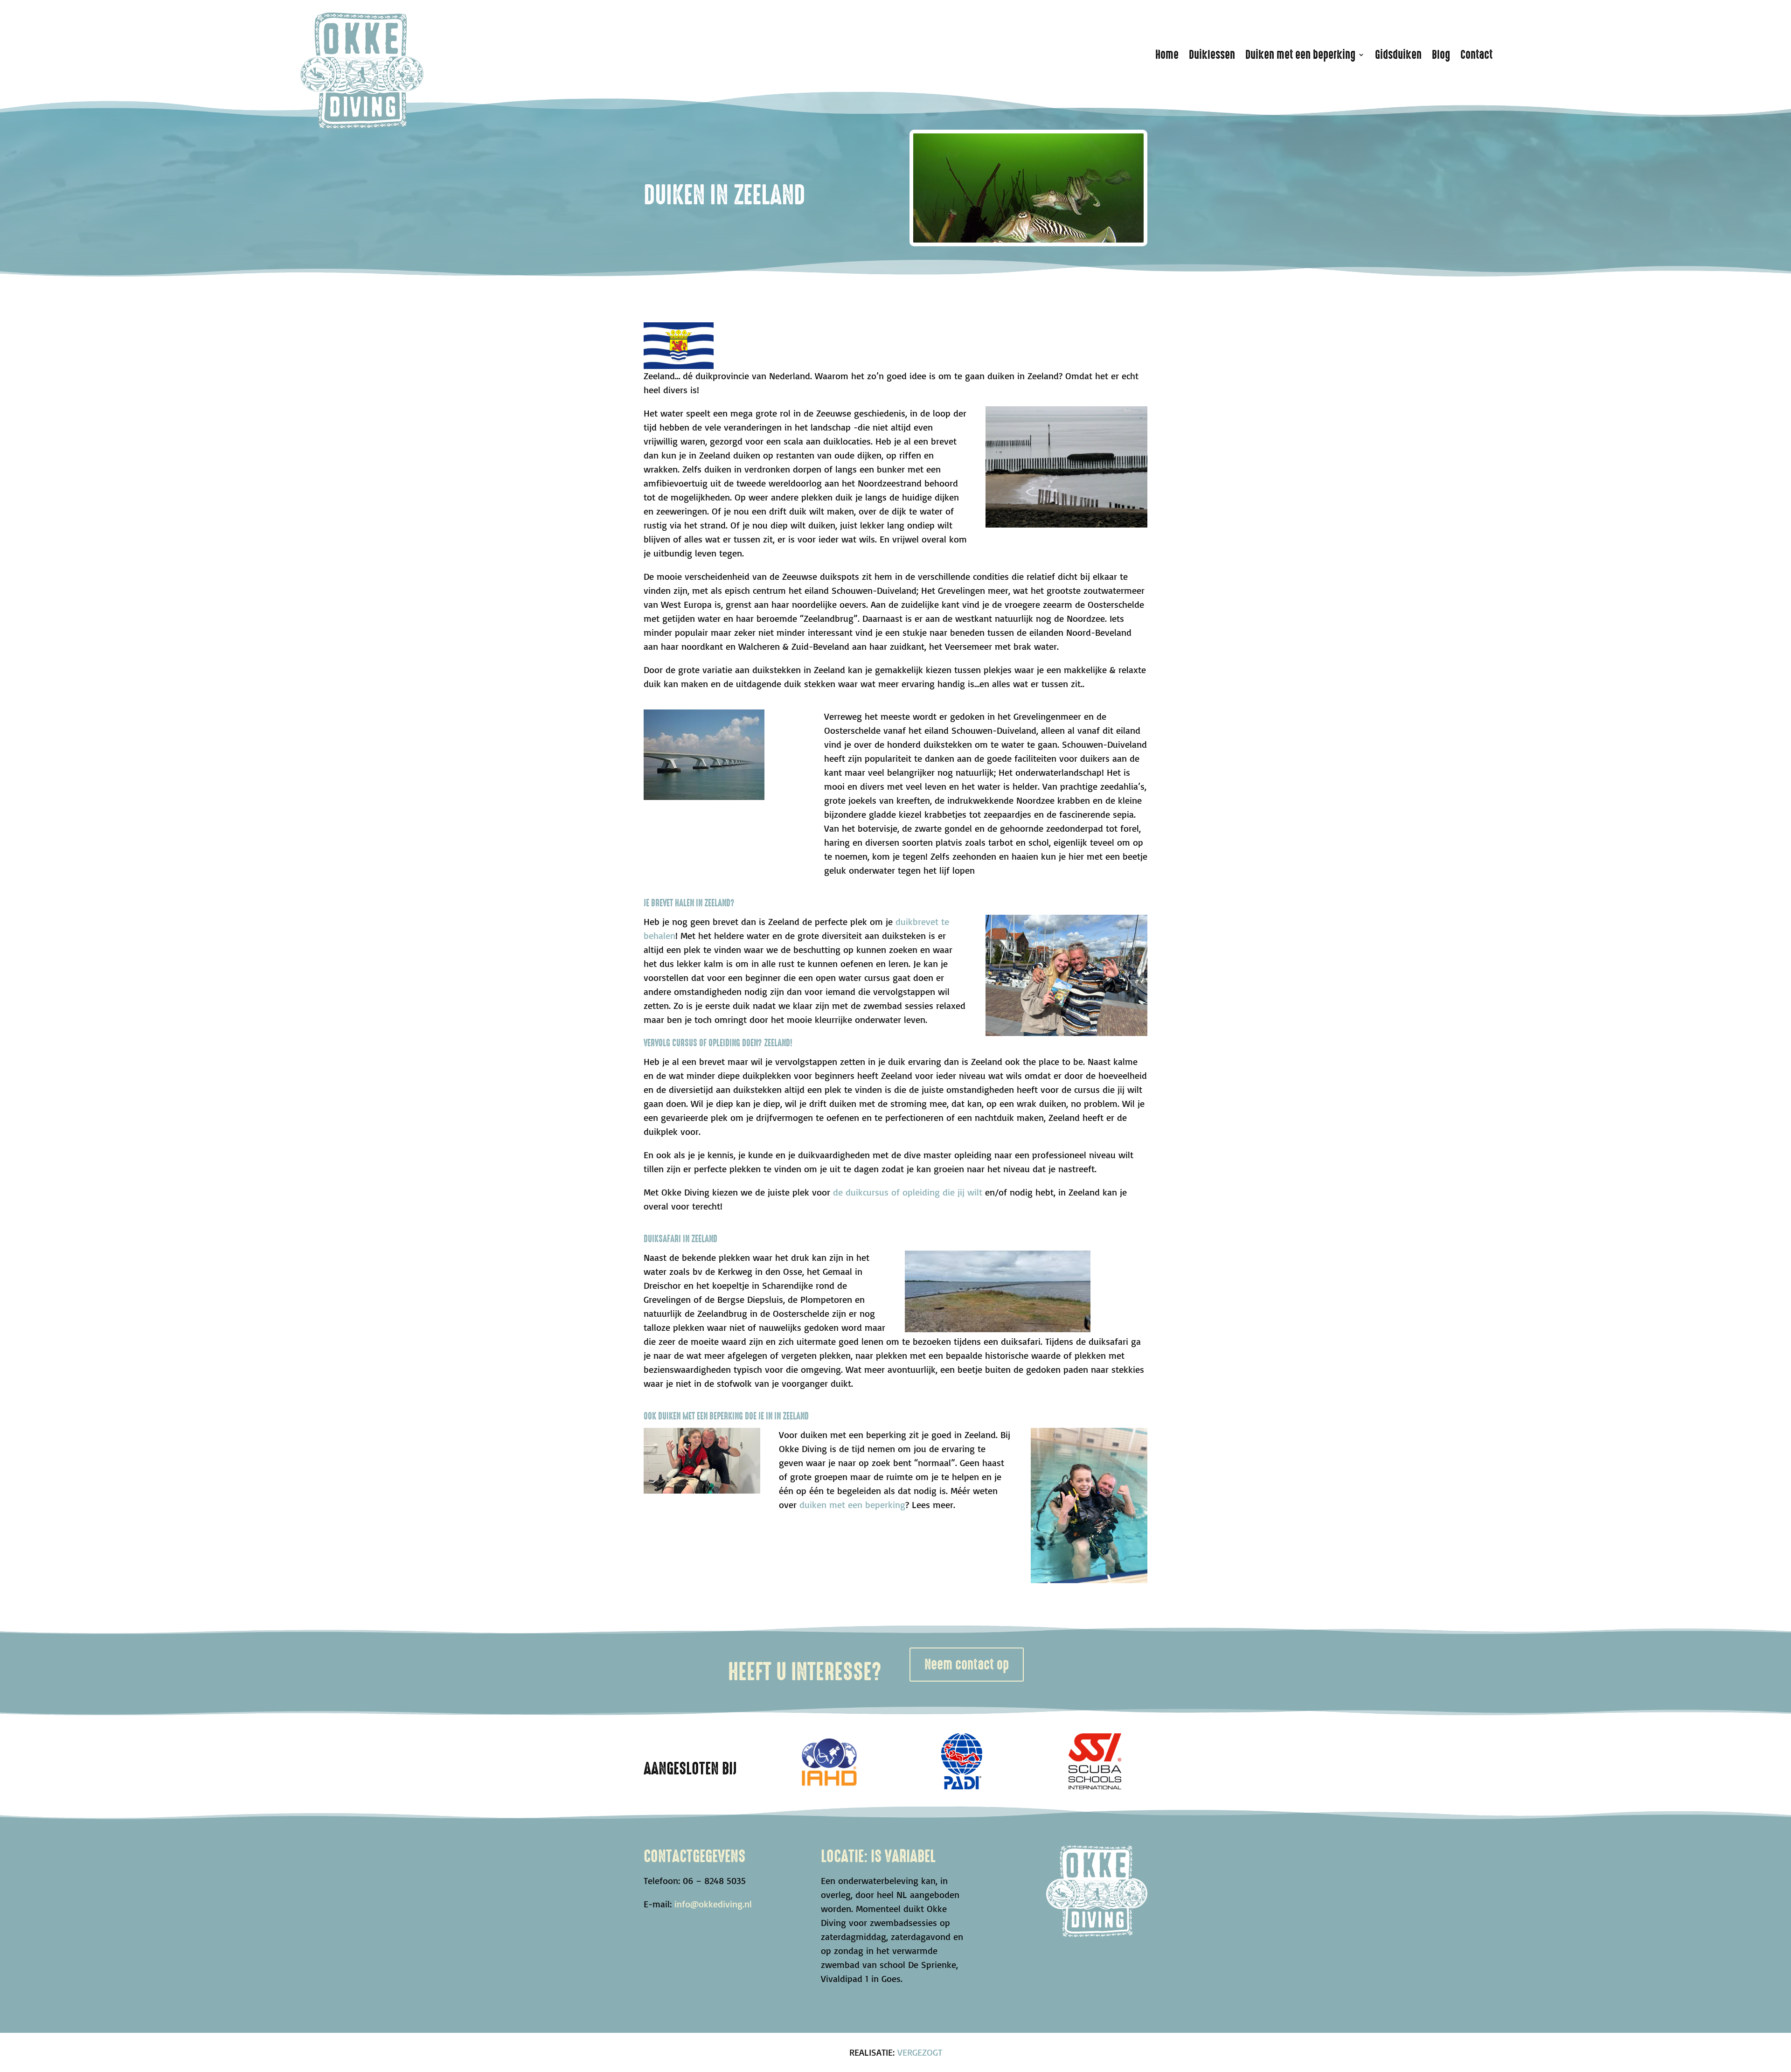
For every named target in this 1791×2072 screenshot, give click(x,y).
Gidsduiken (1398, 55)
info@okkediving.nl (713, 1904)
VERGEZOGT (920, 2052)
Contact (1476, 55)
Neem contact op (967, 1665)
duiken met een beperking (852, 1505)
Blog (1441, 55)
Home (1167, 55)
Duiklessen (1212, 55)
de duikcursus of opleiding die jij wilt (908, 1192)
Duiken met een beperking (1300, 55)
